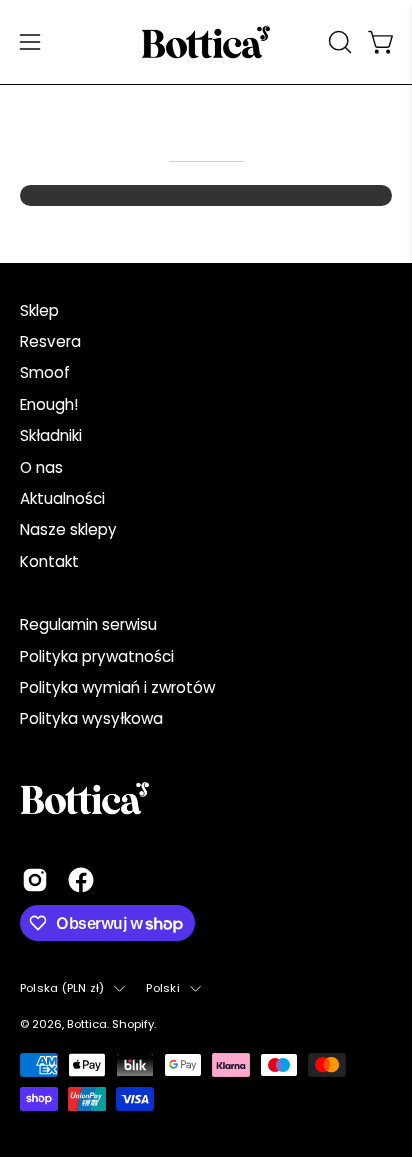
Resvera (50, 341)
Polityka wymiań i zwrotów (117, 687)
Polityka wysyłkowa (91, 718)
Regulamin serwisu (88, 624)
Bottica (87, 1024)
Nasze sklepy (68, 529)
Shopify (133, 1024)
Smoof (45, 372)
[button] (338, 42)
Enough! (49, 404)
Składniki (51, 435)
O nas (41, 467)
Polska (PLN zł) (62, 988)
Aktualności (62, 498)
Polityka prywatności (97, 656)
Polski (162, 988)
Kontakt (49, 561)
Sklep (39, 310)
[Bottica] (206, 42)
